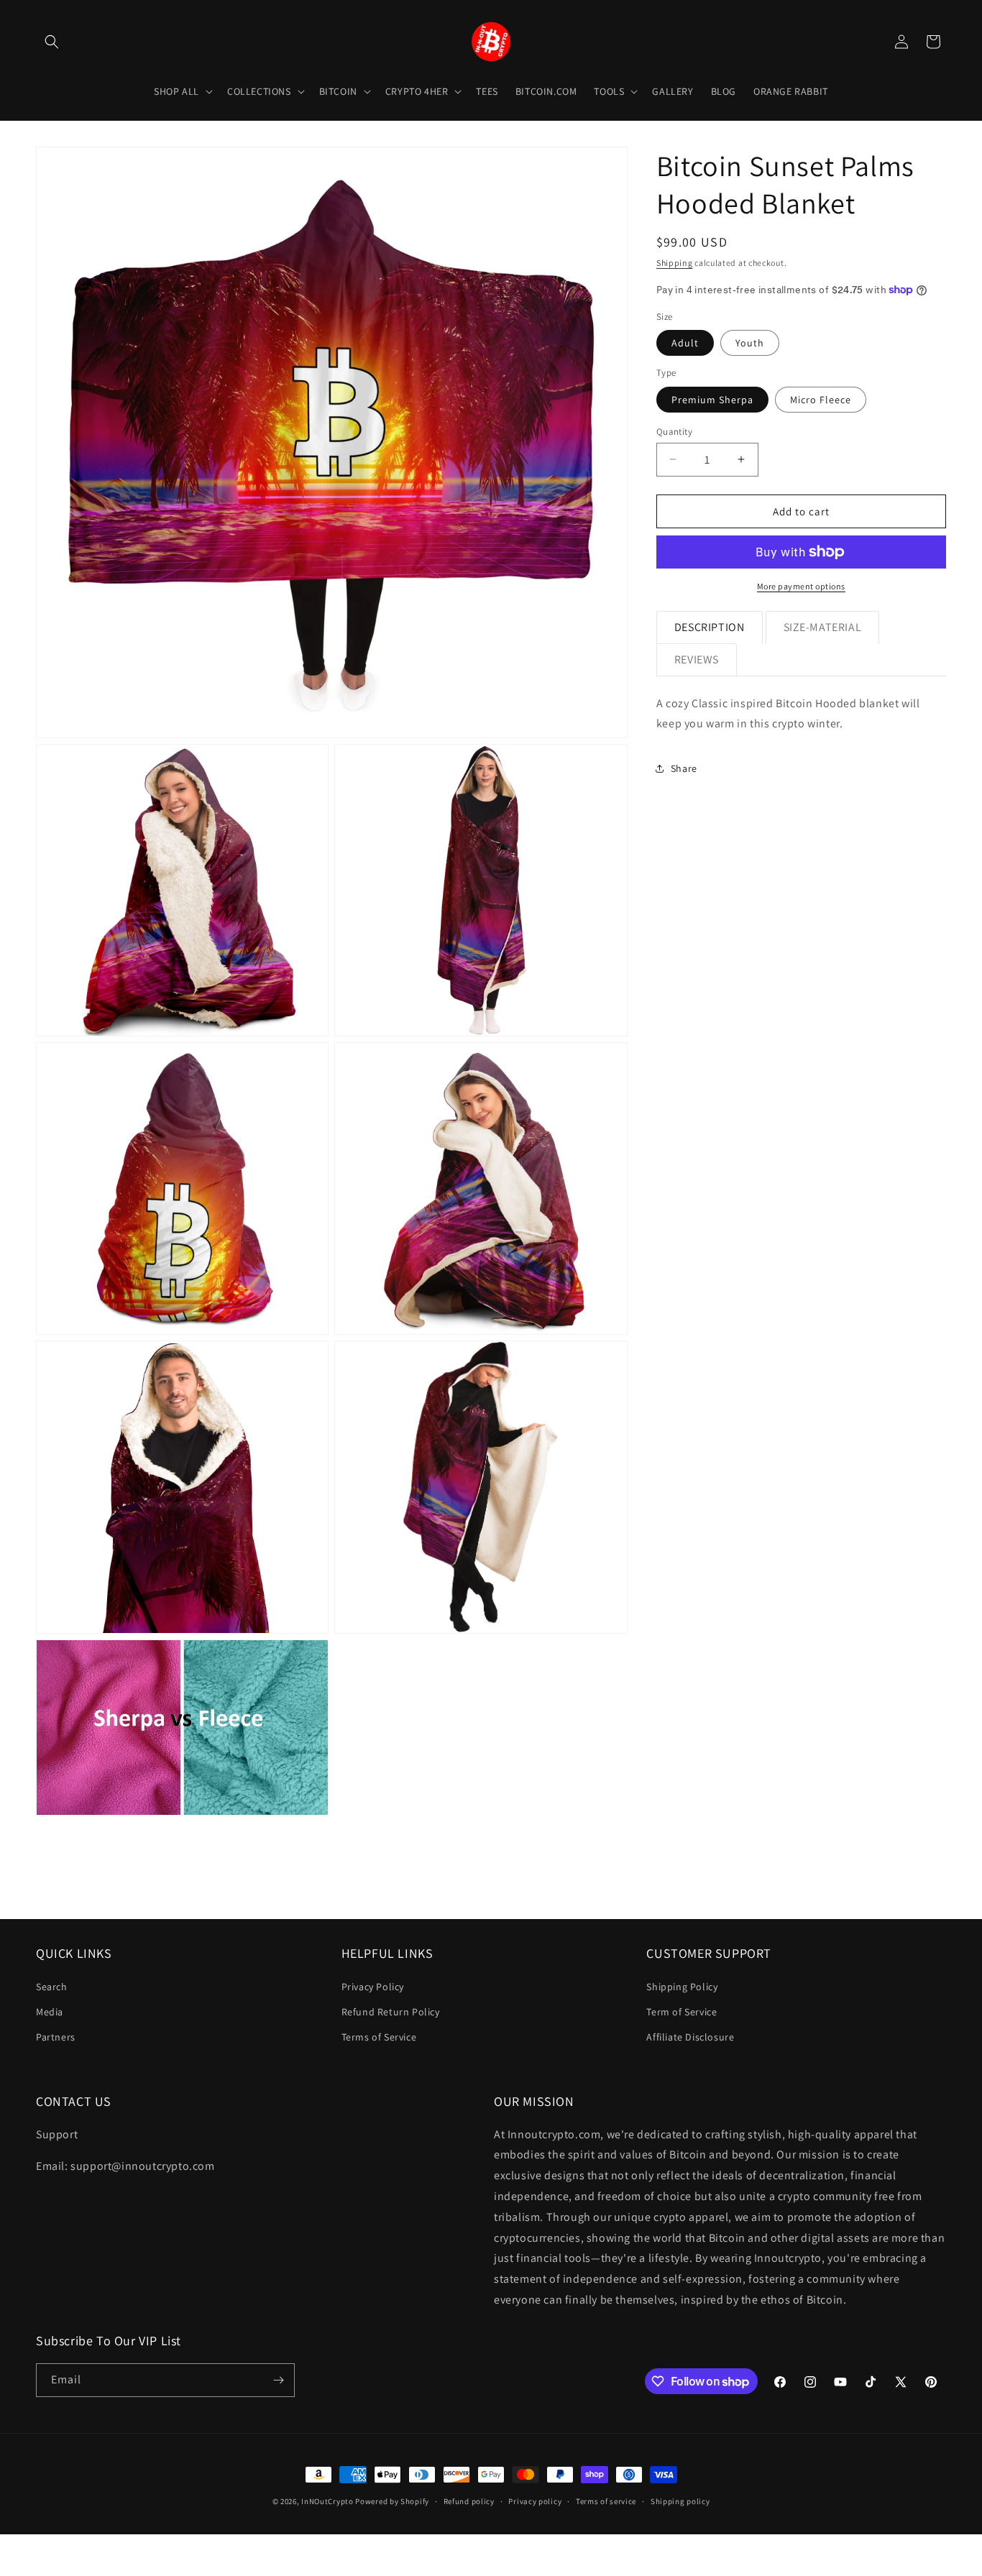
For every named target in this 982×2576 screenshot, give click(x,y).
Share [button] (684, 768)
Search (52, 1987)
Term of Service (682, 2012)
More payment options (801, 586)
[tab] (710, 627)
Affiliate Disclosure (690, 2037)
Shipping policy (680, 2501)
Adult (685, 343)
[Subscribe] (278, 2380)
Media (50, 2012)
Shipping (675, 263)
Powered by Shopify (392, 2501)
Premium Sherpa (712, 399)
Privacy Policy (373, 1987)
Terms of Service (379, 2037)
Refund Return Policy (391, 2012)
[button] (52, 42)
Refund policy (469, 2501)
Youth (750, 343)
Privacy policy (535, 2501)
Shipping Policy (682, 1987)
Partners (56, 2037)
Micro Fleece (821, 399)
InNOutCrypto (327, 2501)
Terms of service (606, 2501)
